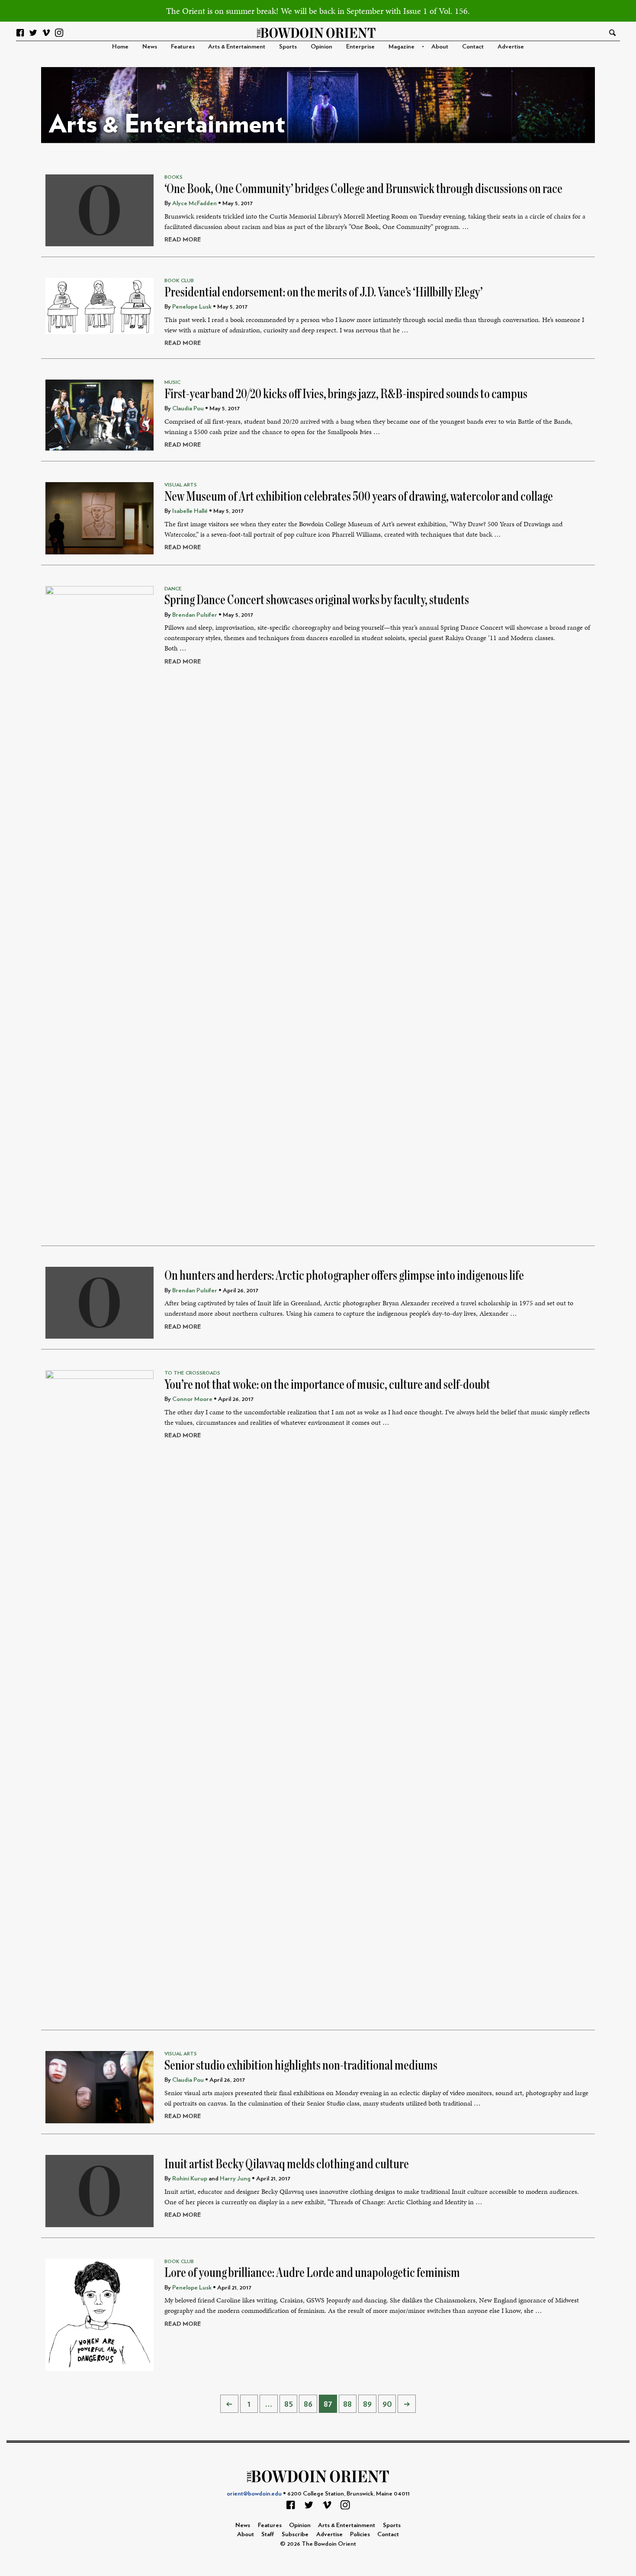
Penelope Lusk (192, 307)
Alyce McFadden (194, 203)
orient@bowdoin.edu (254, 2494)
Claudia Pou (188, 408)
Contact (473, 47)
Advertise (511, 47)
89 (367, 2404)
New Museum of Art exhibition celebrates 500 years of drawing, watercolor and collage (359, 496)
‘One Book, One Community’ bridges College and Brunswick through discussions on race (363, 189)
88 (347, 2404)
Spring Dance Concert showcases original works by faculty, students (317, 600)
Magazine (402, 47)
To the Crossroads (192, 1373)
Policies (360, 2534)
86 (308, 2404)
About (440, 47)
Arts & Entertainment (237, 47)
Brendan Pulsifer (195, 615)
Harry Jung (235, 2178)
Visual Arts (181, 485)
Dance (173, 589)
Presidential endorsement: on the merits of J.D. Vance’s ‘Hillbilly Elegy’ (324, 292)
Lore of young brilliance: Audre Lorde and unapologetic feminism (312, 2273)
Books (173, 177)
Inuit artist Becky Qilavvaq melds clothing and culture (287, 2164)
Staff (268, 2534)
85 (289, 2404)
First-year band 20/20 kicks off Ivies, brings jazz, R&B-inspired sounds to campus (346, 394)
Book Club (179, 280)
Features (183, 47)
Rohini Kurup (190, 2178)
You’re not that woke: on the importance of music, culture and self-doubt (327, 1385)
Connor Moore (192, 1399)
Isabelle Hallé (190, 511)
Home (120, 47)
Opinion (321, 47)
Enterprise (360, 47)
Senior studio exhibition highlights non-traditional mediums (301, 2065)
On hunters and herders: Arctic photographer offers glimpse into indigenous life (344, 1275)
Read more (183, 240)
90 (387, 2404)
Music (172, 382)
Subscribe (295, 2534)
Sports (288, 47)
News (150, 47)
